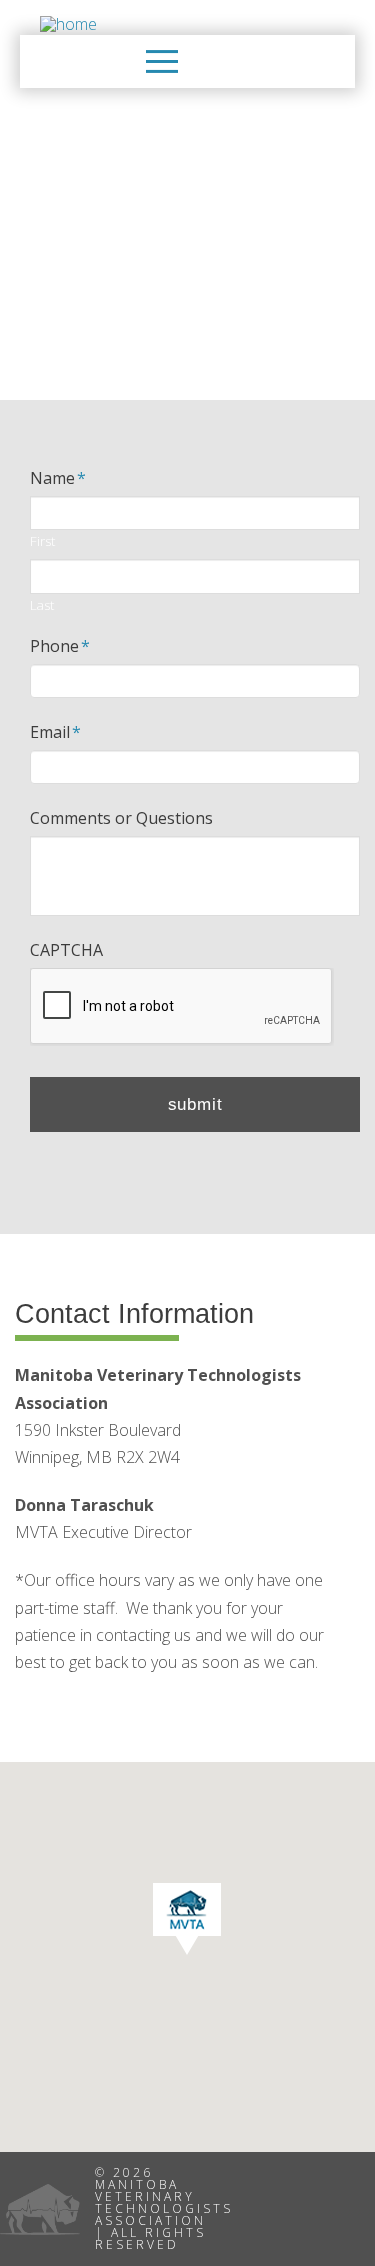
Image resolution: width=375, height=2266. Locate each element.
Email (55, 732)
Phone (60, 646)
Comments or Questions (121, 818)
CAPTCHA (66, 950)
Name (58, 478)
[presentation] (182, 1007)
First (42, 541)
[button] (162, 61)
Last (42, 605)
